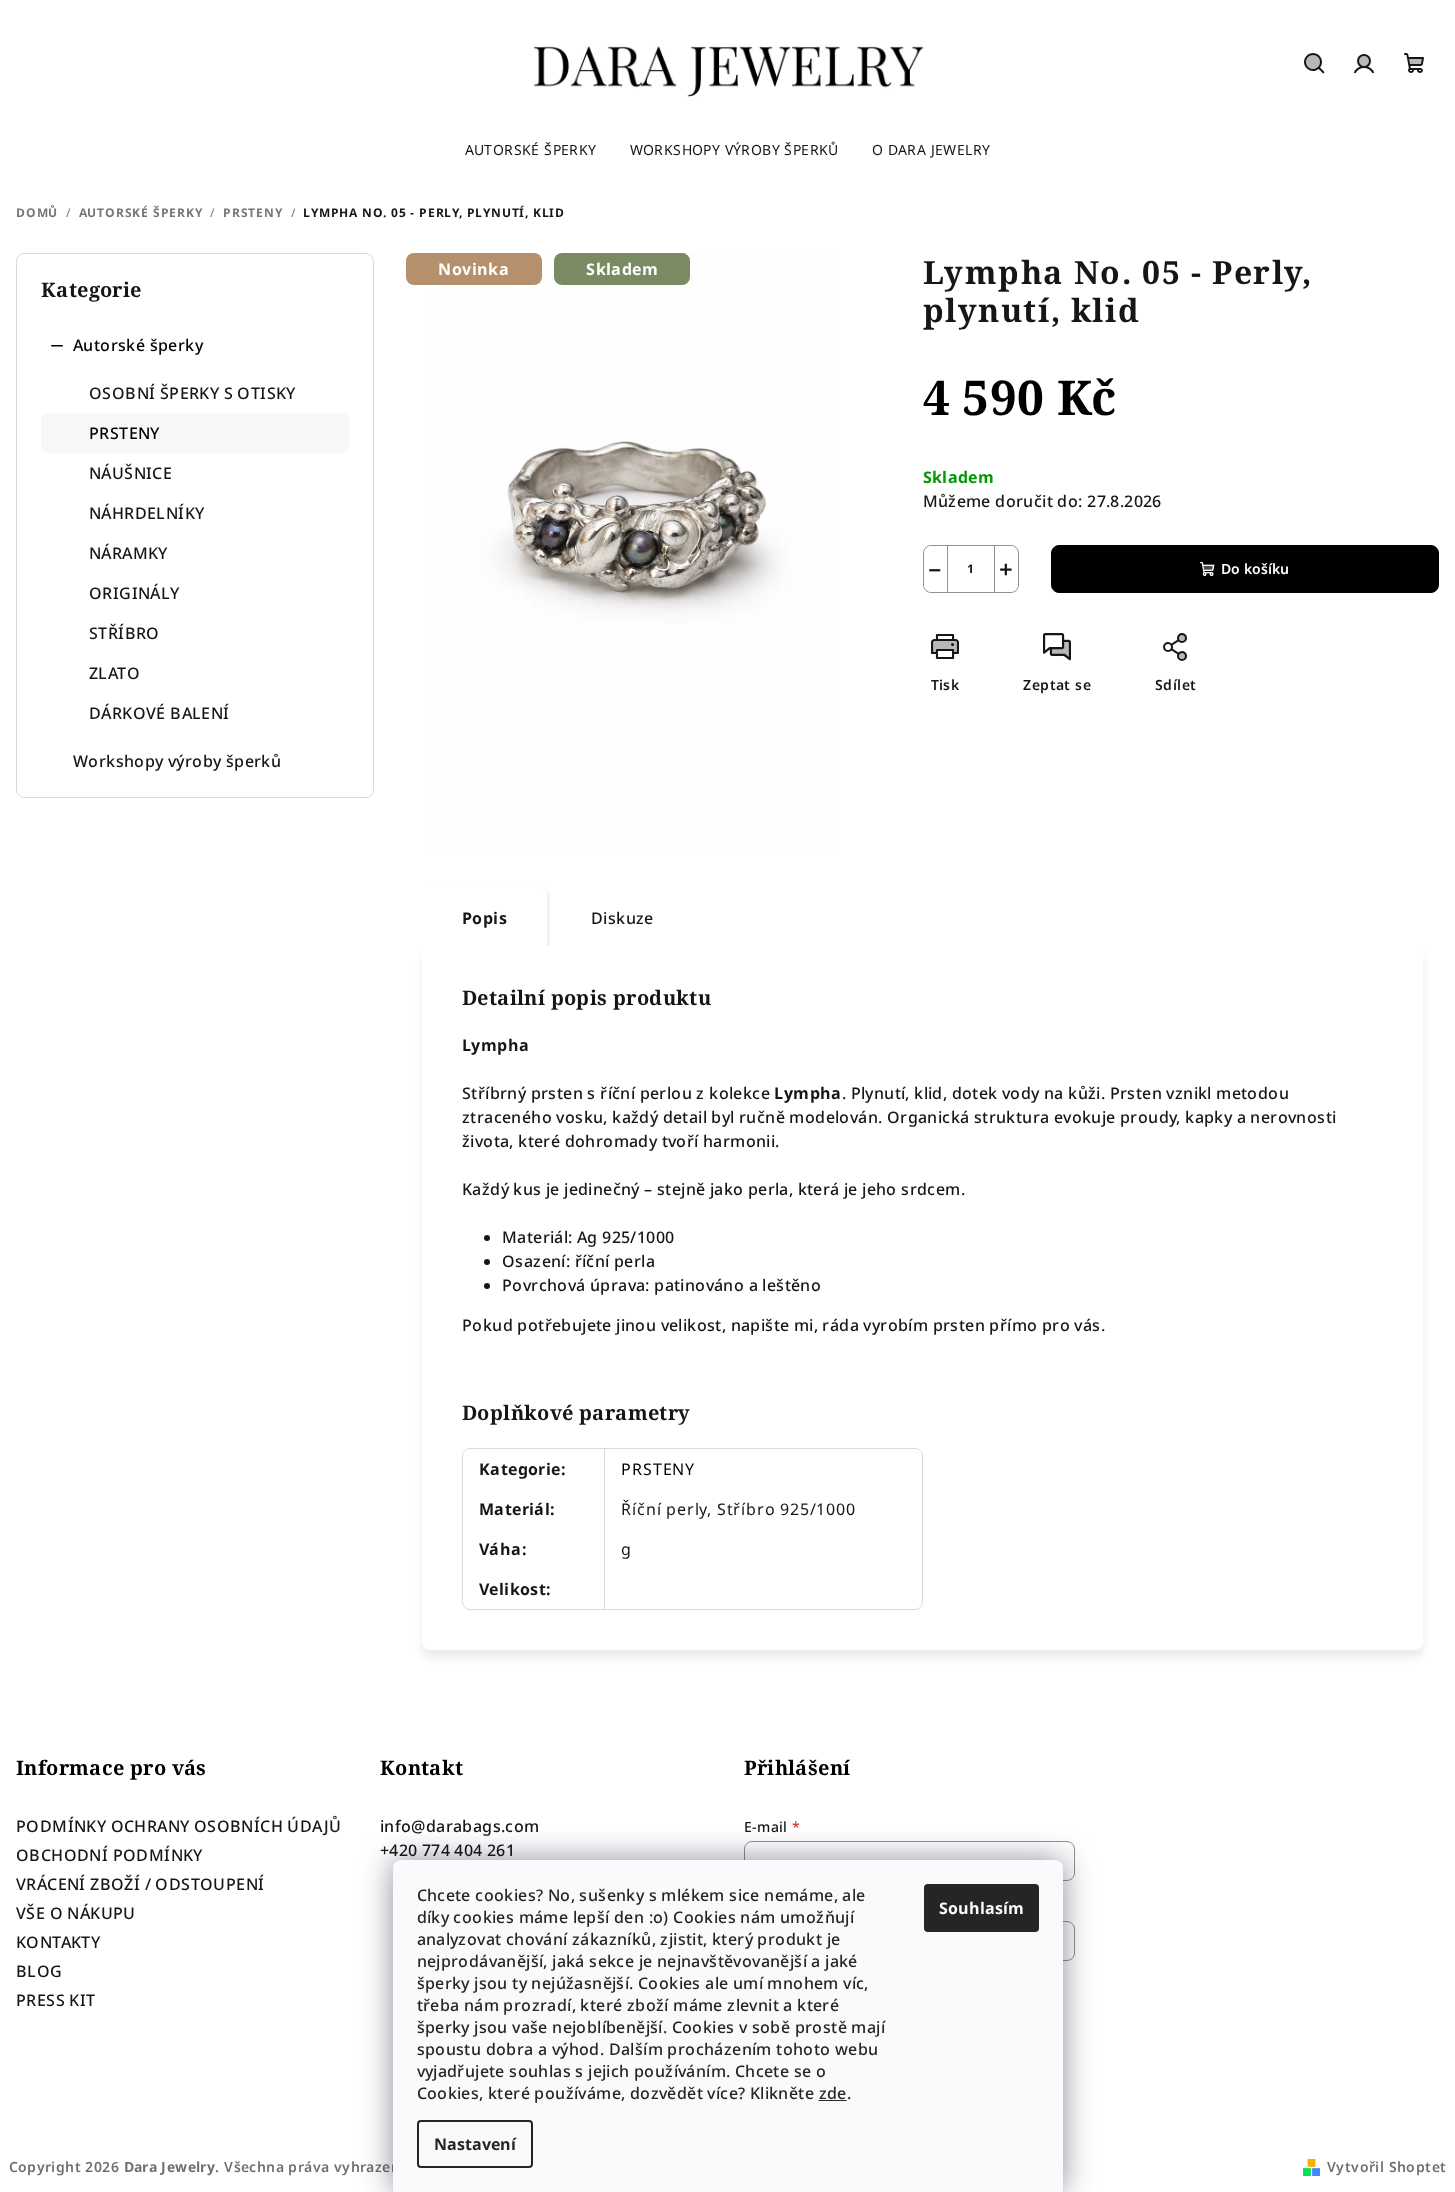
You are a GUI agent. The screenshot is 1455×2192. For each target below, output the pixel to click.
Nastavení (475, 2144)
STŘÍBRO (124, 633)
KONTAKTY (58, 1942)
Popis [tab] (484, 918)
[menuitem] (531, 150)
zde (833, 2093)
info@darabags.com (460, 1826)
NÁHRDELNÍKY (146, 513)
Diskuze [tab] (622, 918)
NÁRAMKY (128, 553)
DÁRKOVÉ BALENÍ (159, 713)
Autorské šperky (138, 345)
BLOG (39, 1971)
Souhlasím (981, 1908)
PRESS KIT (56, 2000)
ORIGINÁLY (134, 593)
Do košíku (1255, 568)
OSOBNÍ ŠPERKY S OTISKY (192, 393)
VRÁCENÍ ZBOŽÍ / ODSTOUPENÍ (140, 1884)
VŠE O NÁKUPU (76, 1913)
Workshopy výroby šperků (177, 761)
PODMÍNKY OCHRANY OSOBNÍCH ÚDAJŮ (178, 1826)
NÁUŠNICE (130, 473)
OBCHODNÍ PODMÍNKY (109, 1855)
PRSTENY (124, 433)
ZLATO (114, 673)
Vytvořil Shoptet (1386, 2166)
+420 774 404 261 (447, 1850)
